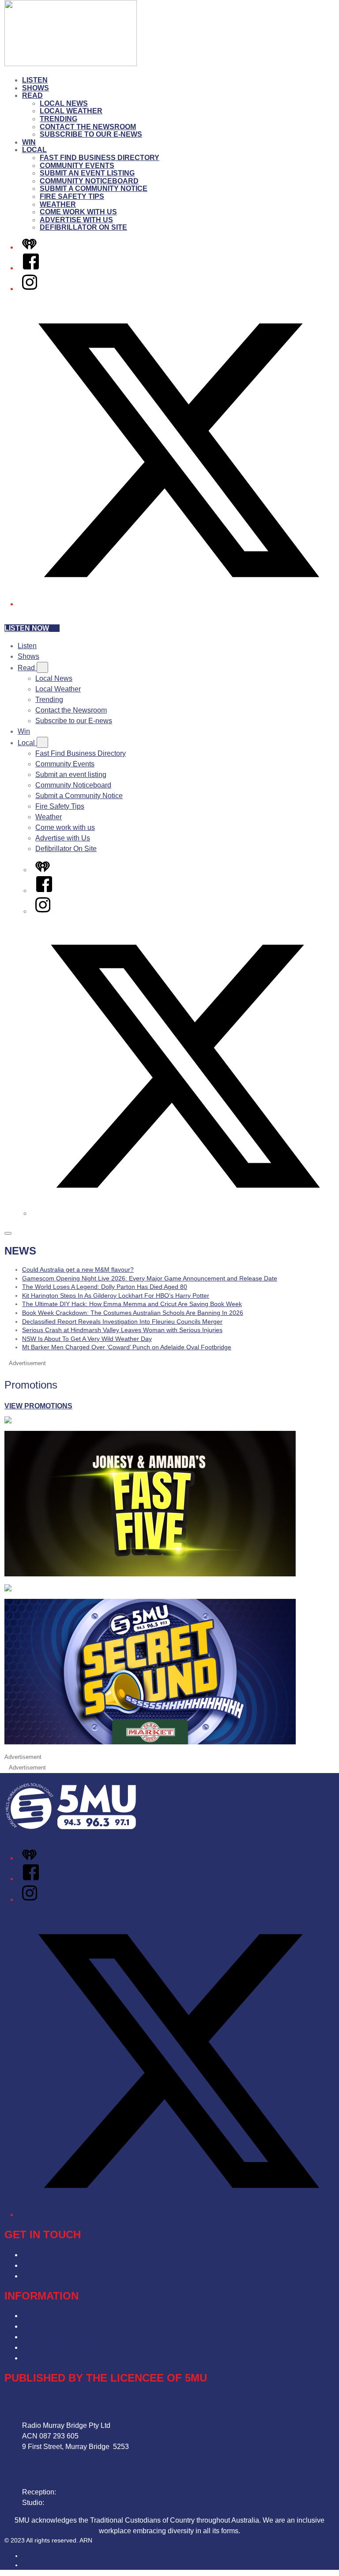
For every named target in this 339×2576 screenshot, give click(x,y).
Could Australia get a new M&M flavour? (78, 1269)
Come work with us (78, 212)
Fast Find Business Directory (100, 158)
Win (29, 142)
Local (34, 150)
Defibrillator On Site (83, 227)
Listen (35, 80)
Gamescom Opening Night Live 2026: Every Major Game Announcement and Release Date (150, 1278)
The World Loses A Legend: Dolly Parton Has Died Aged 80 (105, 1287)
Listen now (27, 628)
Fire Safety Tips (72, 196)
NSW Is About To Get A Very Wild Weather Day (87, 1339)
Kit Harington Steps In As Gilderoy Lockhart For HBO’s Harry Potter (116, 1295)
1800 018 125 (68, 2503)
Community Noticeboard (89, 181)
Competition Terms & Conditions (73, 2326)
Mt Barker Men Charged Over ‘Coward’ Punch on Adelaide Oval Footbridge (127, 1347)
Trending (58, 119)
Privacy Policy (44, 2316)
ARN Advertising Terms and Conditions (83, 2337)
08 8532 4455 (79, 2492)
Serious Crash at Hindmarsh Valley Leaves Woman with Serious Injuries (122, 1330)
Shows (36, 88)
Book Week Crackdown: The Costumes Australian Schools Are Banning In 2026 (133, 1313)
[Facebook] (31, 268)
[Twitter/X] (178, 604)
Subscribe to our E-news (91, 134)
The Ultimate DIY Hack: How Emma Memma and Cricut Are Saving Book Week (132, 1304)
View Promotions (38, 1406)
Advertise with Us (76, 220)
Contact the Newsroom (88, 127)
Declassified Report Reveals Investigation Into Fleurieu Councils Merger (122, 1322)
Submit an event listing (87, 173)
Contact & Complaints (56, 2255)
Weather (58, 204)
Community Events (77, 166)
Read (32, 95)
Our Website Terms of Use (63, 2347)
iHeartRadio (39, 2565)
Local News (64, 103)
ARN (28, 2556)
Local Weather (71, 111)
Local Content (44, 2358)
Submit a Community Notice (94, 189)
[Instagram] (30, 289)
